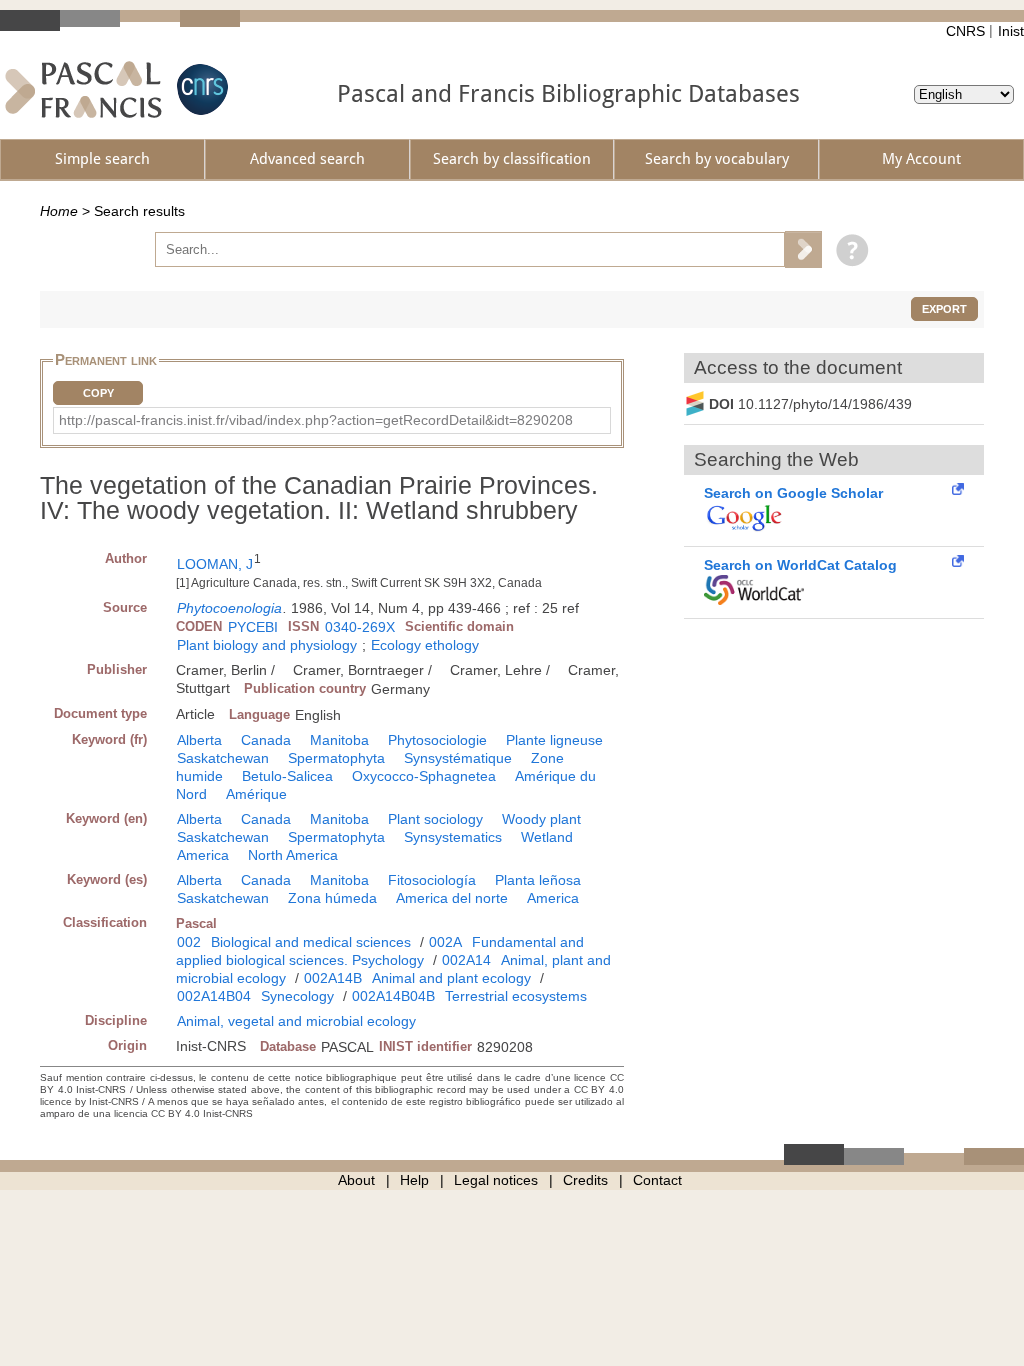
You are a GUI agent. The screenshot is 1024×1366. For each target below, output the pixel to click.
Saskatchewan (223, 758)
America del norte (452, 898)
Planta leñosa (538, 880)
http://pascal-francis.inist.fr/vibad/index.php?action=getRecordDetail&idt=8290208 (316, 420)
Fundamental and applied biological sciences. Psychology (380, 951)
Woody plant (541, 819)
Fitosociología (432, 880)
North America (293, 855)
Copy (98, 393)
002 (189, 942)
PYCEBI (253, 627)
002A (445, 942)
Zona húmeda (332, 898)
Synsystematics (453, 837)
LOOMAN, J (215, 564)
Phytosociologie (437, 740)
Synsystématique (458, 758)
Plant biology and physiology (267, 645)
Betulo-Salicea (287, 776)
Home (59, 211)
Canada (266, 740)
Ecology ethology (425, 645)
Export (944, 309)
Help (414, 1180)
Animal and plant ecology (451, 978)
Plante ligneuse (554, 740)
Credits (585, 1180)
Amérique (256, 794)
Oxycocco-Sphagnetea (424, 776)
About (356, 1180)
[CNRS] (200, 89)
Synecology (297, 996)
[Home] (83, 89)
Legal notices (496, 1180)
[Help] (847, 249)
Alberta (199, 740)
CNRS (965, 31)
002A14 (466, 960)
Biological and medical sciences (311, 942)
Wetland (547, 837)
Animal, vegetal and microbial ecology (296, 1021)
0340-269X (360, 627)
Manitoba (339, 740)
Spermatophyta (336, 758)
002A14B (333, 978)
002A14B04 (214, 996)
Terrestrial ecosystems (516, 996)
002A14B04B (393, 996)
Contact (657, 1180)
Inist (1011, 31)
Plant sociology (435, 819)
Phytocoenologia (229, 608)
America (203, 855)
